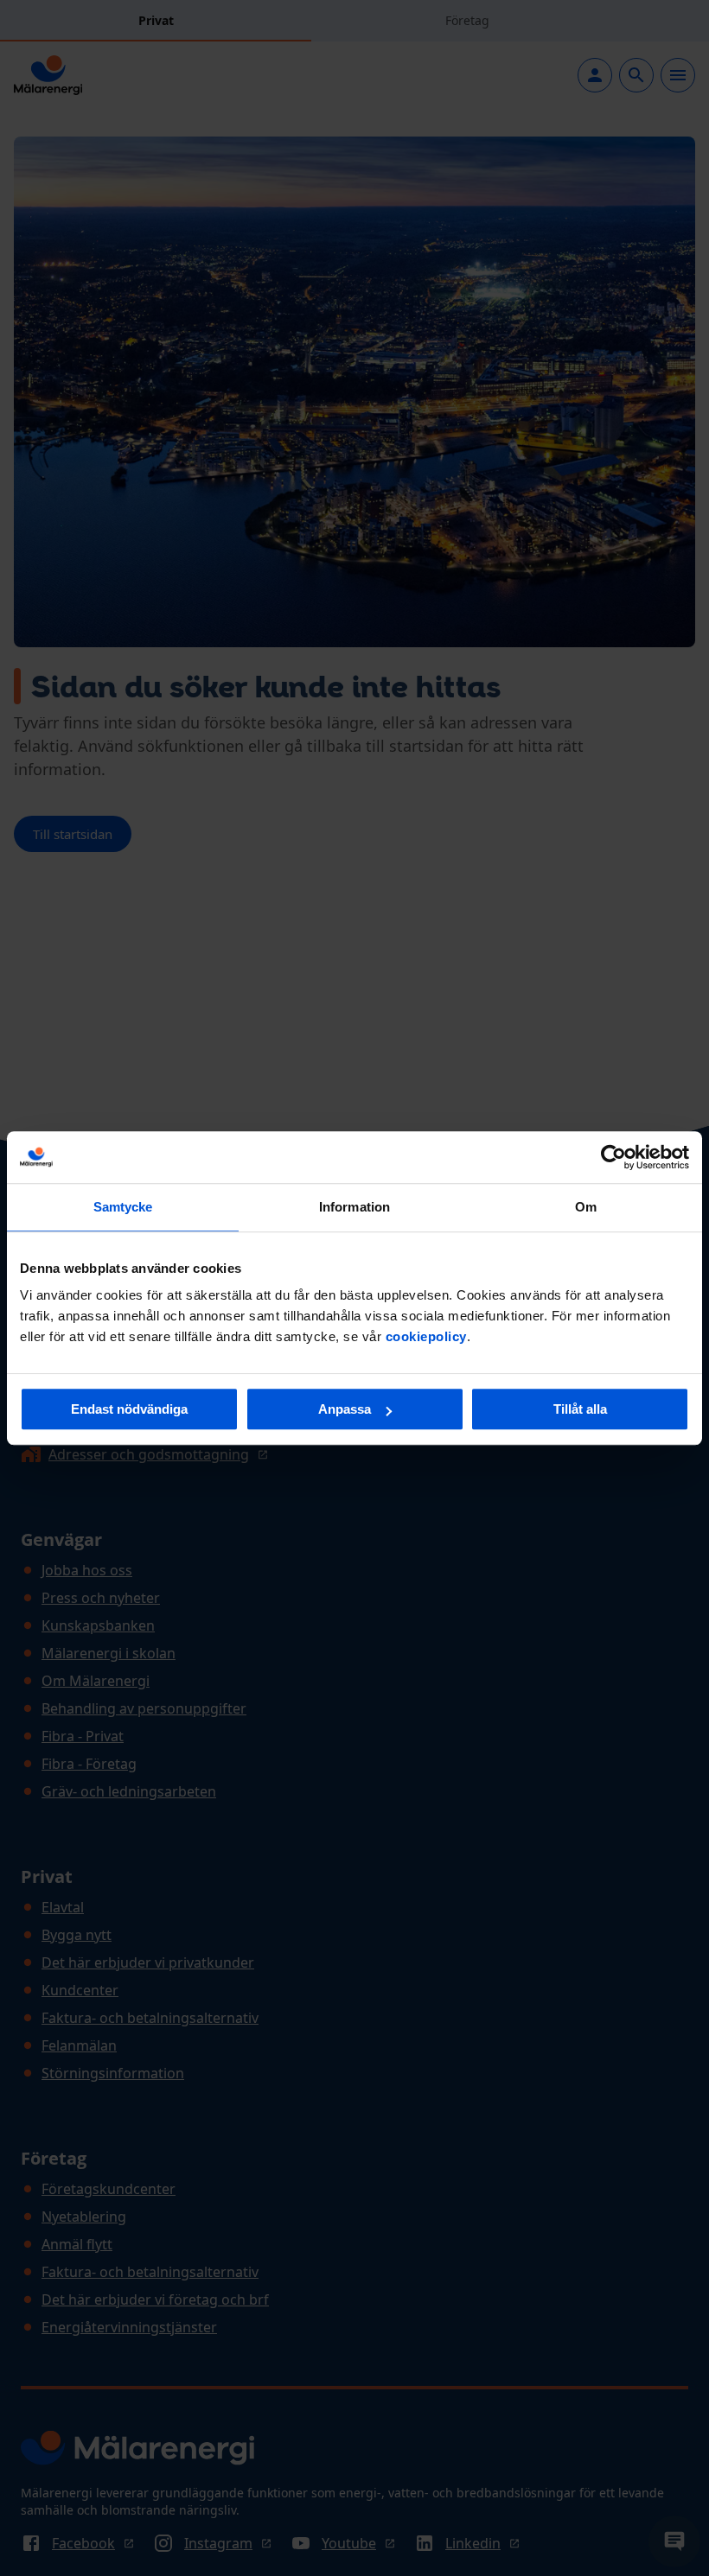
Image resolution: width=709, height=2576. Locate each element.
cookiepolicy (426, 1336)
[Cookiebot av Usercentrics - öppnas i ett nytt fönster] (613, 1157)
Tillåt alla (580, 1409)
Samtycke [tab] (123, 1207)
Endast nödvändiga (129, 1409)
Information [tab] (354, 1207)
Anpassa (345, 1409)
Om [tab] (586, 1207)
